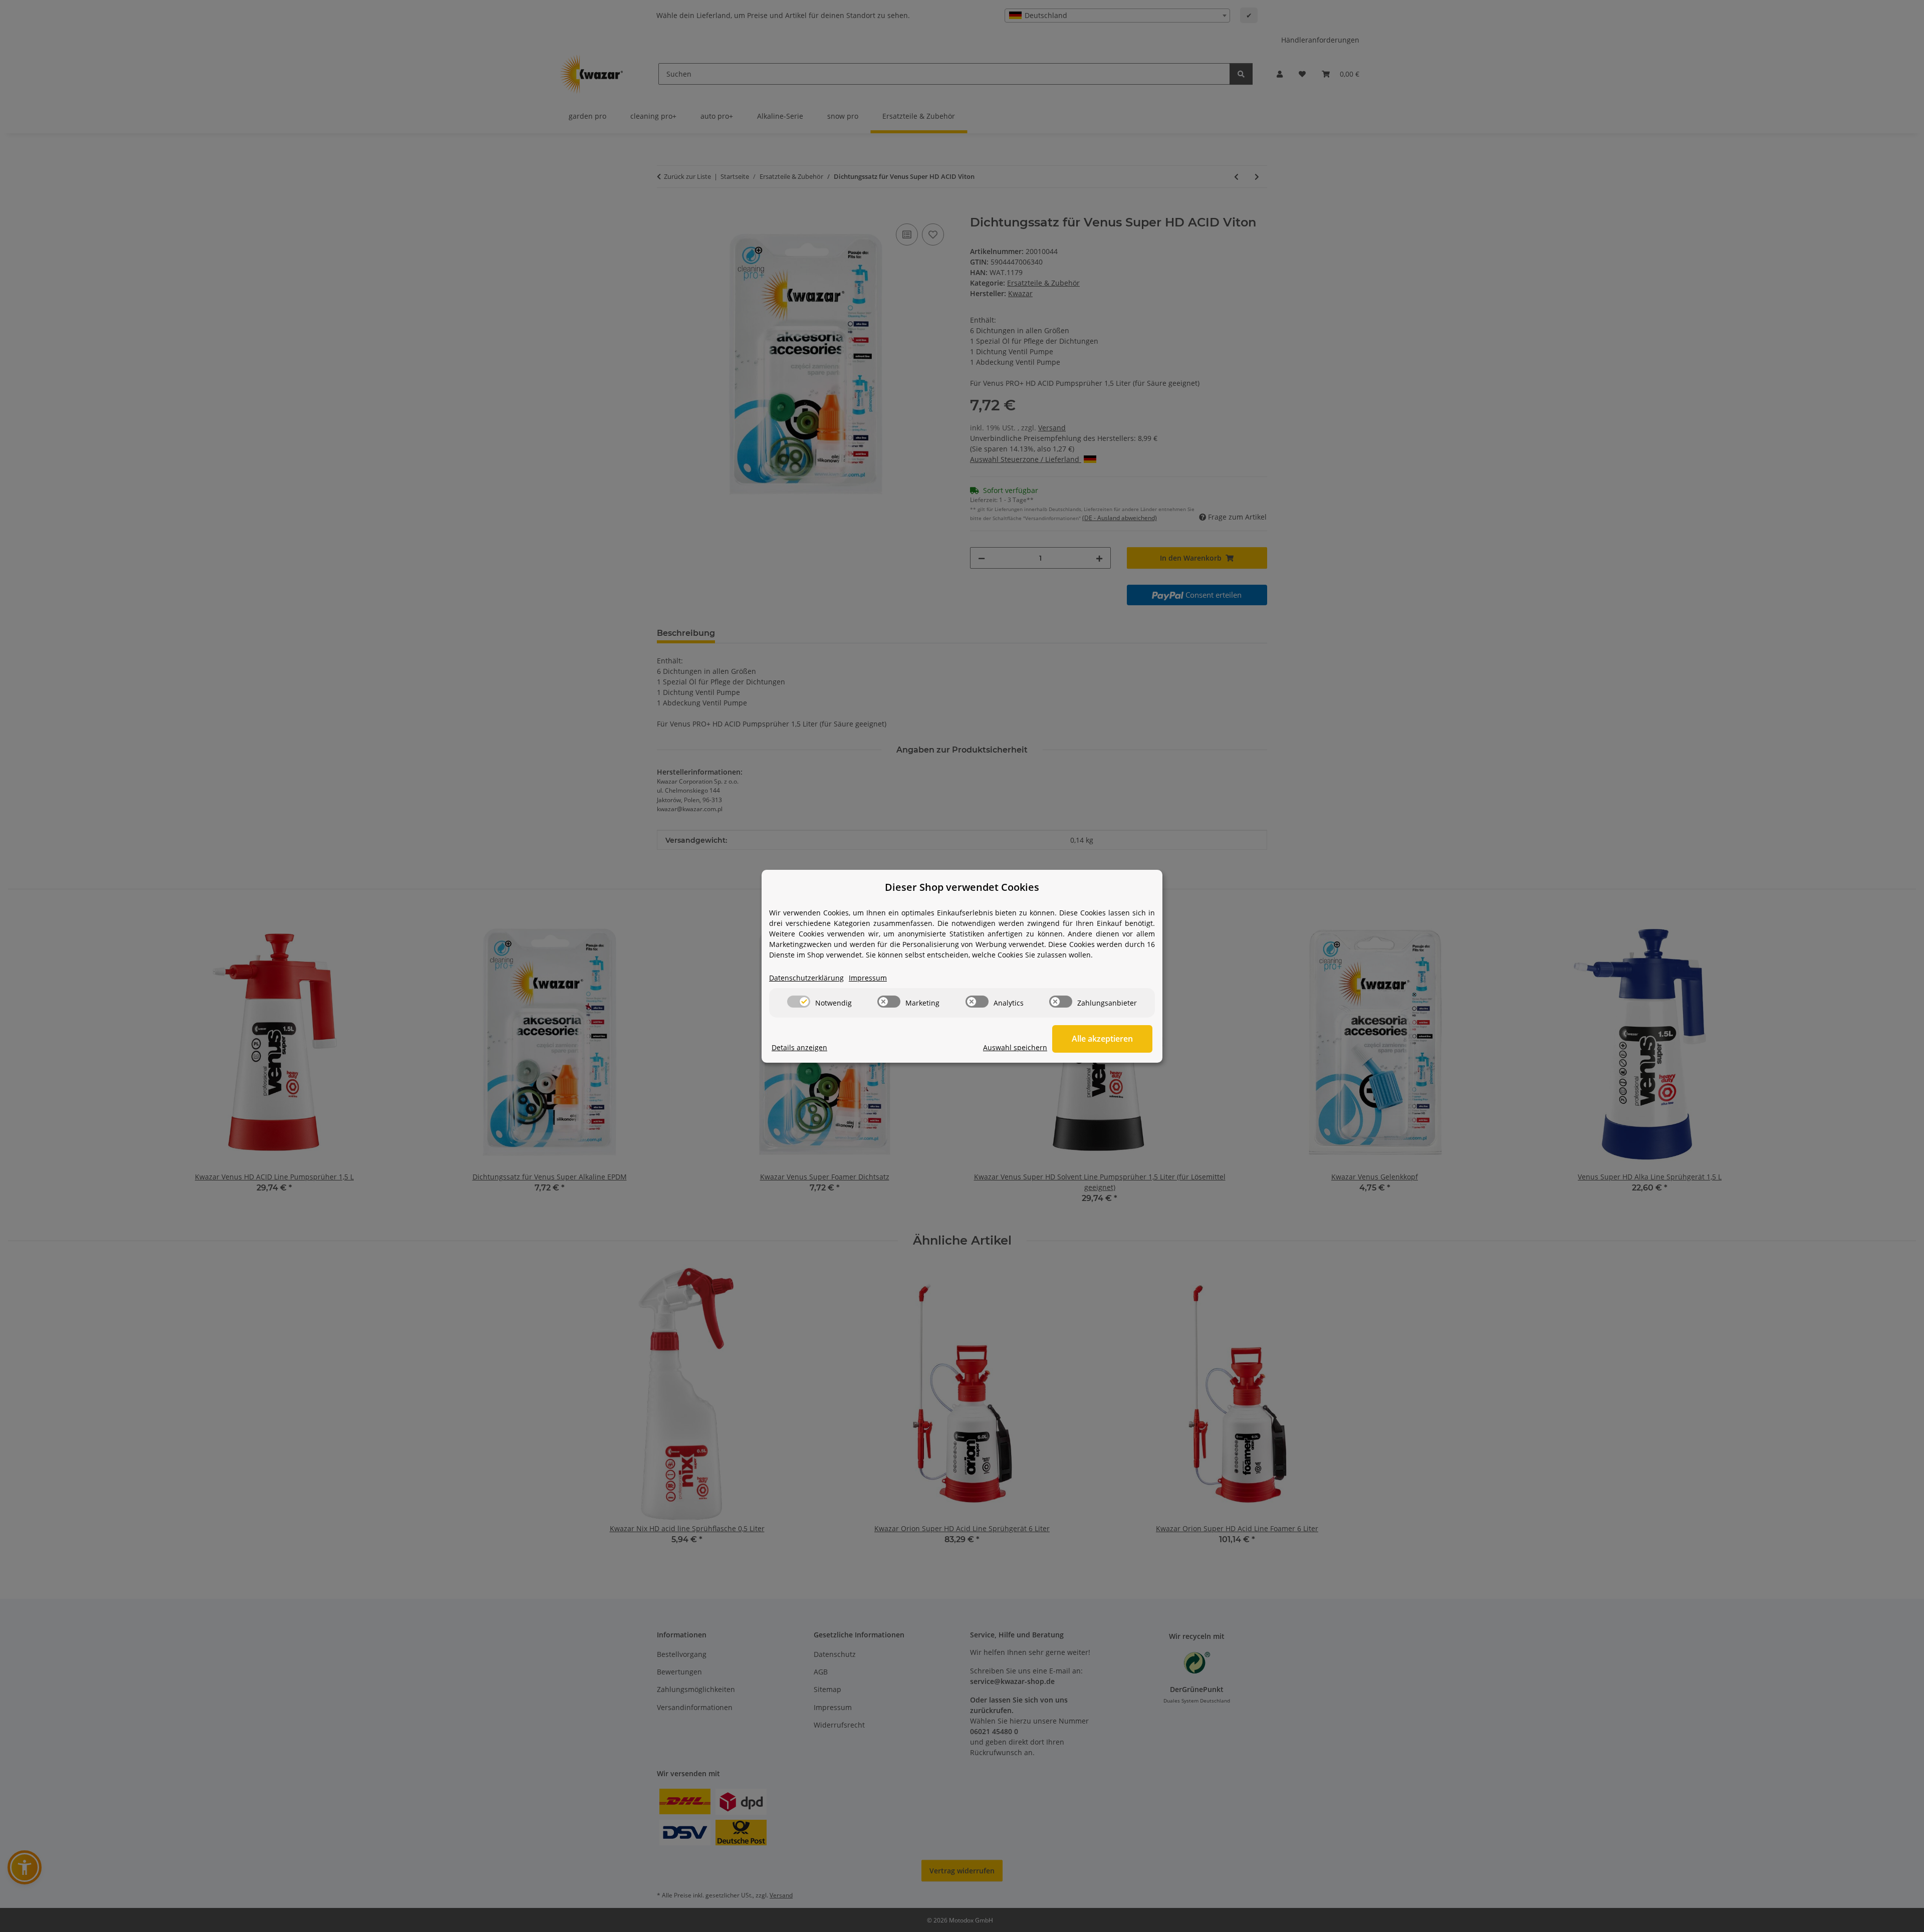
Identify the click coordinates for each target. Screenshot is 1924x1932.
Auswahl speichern (1015, 1047)
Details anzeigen (799, 1047)
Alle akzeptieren (1102, 1039)
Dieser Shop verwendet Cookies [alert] (962, 887)
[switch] (799, 1002)
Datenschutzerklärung (806, 978)
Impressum (868, 978)
